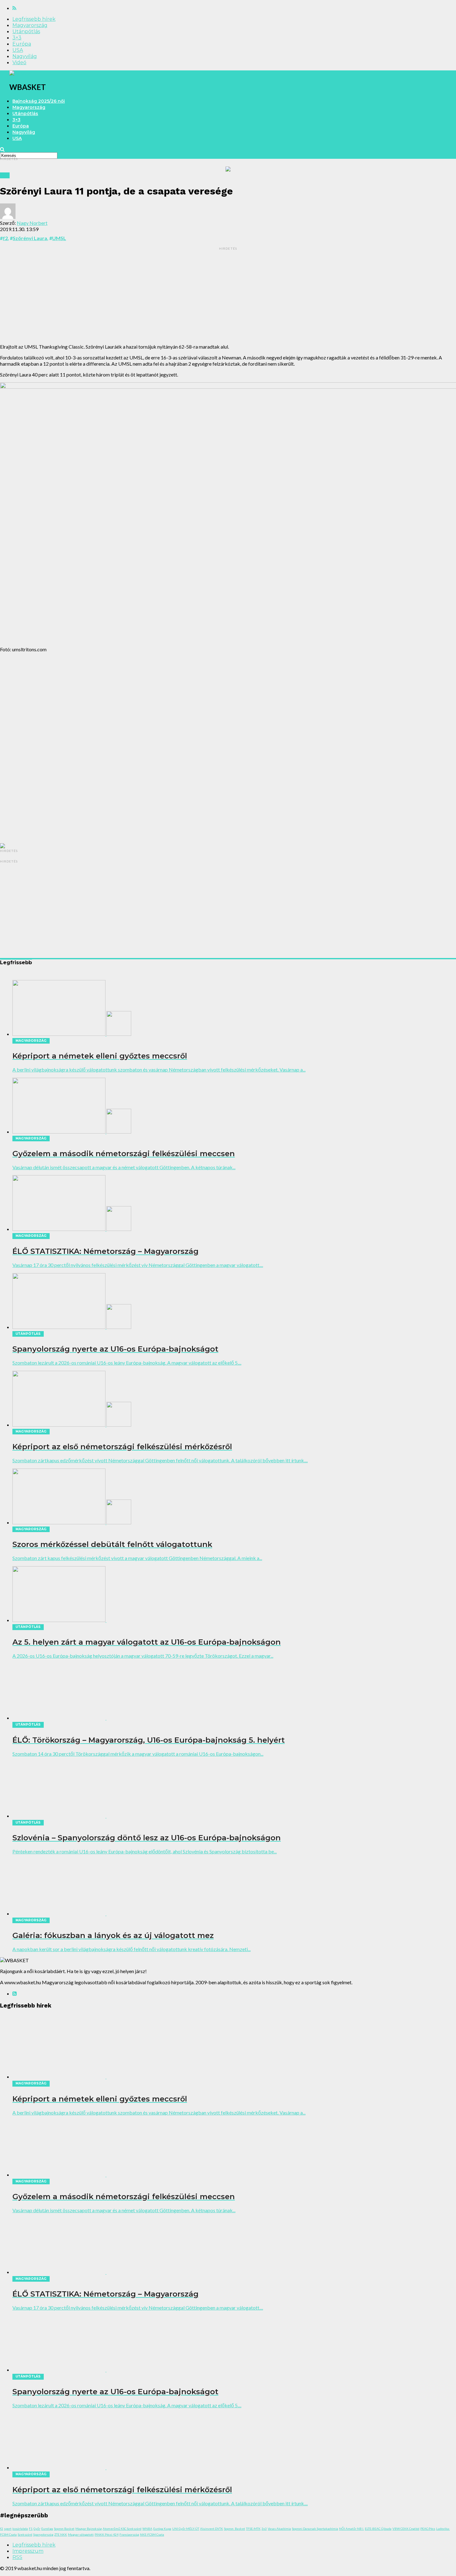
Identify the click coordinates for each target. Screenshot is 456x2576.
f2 (5, 238)
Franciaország (129, 2534)
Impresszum (28, 2551)
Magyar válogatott (81, 2534)
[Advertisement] (228, 295)
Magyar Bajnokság (89, 2529)
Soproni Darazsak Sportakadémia (315, 2529)
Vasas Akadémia (279, 2529)
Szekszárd (25, 2534)
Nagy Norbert (32, 223)
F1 (31, 2529)
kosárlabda (20, 2529)
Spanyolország (43, 2534)
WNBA (147, 2529)
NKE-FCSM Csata (152, 2534)
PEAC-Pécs (428, 2529)
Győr (37, 2529)
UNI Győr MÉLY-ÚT (186, 2529)
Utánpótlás (26, 31)
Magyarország (30, 25)
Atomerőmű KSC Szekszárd (122, 2529)
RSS (17, 2557)
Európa (22, 44)
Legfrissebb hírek (34, 19)
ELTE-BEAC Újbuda (378, 2529)
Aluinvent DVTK (212, 2529)
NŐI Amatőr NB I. (351, 2529)
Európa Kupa (162, 2529)
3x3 (264, 2529)
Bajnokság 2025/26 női (39, 101)
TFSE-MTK (253, 2529)
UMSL (59, 238)
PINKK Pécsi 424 (107, 2534)
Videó (19, 62)
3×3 (17, 38)
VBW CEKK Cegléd (406, 2529)
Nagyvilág (25, 56)
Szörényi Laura (30, 238)
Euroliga (47, 2529)
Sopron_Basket (235, 2529)
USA (18, 50)
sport (8, 2529)
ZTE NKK (61, 2534)
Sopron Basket (64, 2529)
